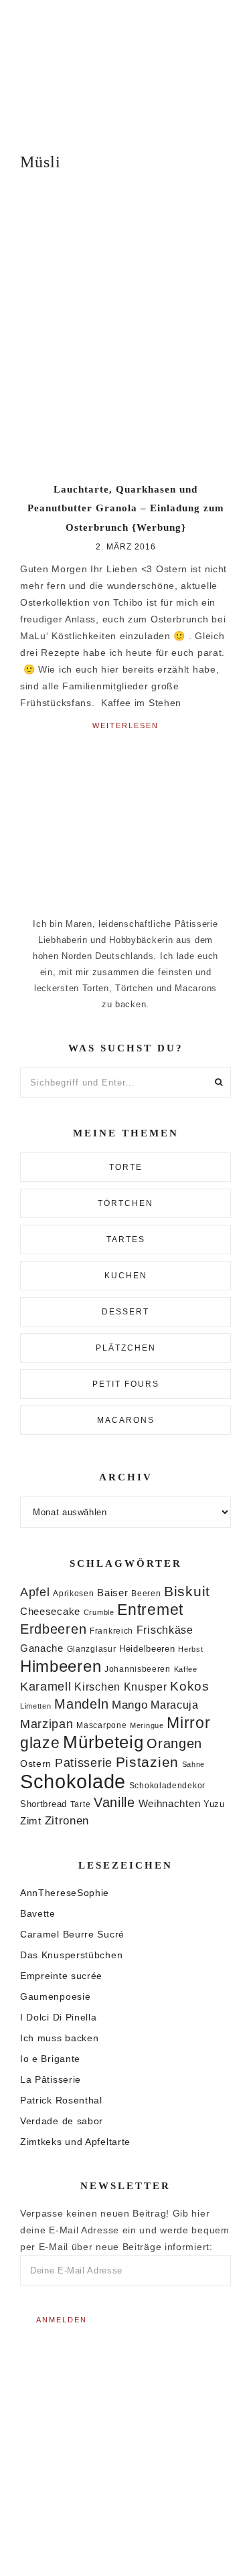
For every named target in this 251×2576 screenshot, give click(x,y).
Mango (130, 1705)
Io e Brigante (50, 2059)
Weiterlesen (125, 725)
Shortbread (44, 1804)
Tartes (126, 1239)
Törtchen (125, 1203)
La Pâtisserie (51, 2079)
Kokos (190, 1686)
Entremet (150, 1610)
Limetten (36, 1706)
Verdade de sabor (62, 2121)
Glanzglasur (92, 1649)
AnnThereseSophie (65, 1893)
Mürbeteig (103, 1742)
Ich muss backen (60, 2038)
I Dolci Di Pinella (59, 2017)
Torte (126, 1167)
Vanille (114, 1802)
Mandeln (81, 1704)
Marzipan (47, 1724)
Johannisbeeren (138, 1669)
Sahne (194, 1764)
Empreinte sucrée (61, 1976)
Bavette (38, 1913)
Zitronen (67, 1820)
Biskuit (187, 1591)
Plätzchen (126, 1348)
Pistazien (147, 1762)
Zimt (31, 1821)
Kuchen (126, 1276)
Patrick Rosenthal (61, 2100)
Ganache (42, 1648)
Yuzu (214, 1804)
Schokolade (73, 1781)
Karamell (46, 1687)
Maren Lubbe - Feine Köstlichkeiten (125, 67)
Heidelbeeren (147, 1649)
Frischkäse (165, 1630)
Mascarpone (101, 1725)
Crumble (99, 1612)
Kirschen (97, 1687)
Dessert (125, 1312)
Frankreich (111, 1631)
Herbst (190, 1649)
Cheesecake (50, 1612)
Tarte (81, 1804)
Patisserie (84, 1763)
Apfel (35, 1592)
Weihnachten (170, 1803)
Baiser (112, 1593)
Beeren (146, 1593)
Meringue (147, 1725)
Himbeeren (61, 1666)
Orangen (174, 1743)
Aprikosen (73, 1593)
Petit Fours (126, 1384)
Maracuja (175, 1705)
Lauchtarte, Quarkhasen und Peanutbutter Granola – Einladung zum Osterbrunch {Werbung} (126, 508)
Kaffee (186, 1669)
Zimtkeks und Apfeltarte (75, 2142)
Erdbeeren (53, 1629)
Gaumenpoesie (55, 1996)
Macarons (126, 1420)
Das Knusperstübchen (71, 1955)
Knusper (146, 1687)
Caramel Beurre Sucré (72, 1934)
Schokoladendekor (167, 1786)
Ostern (36, 1764)
